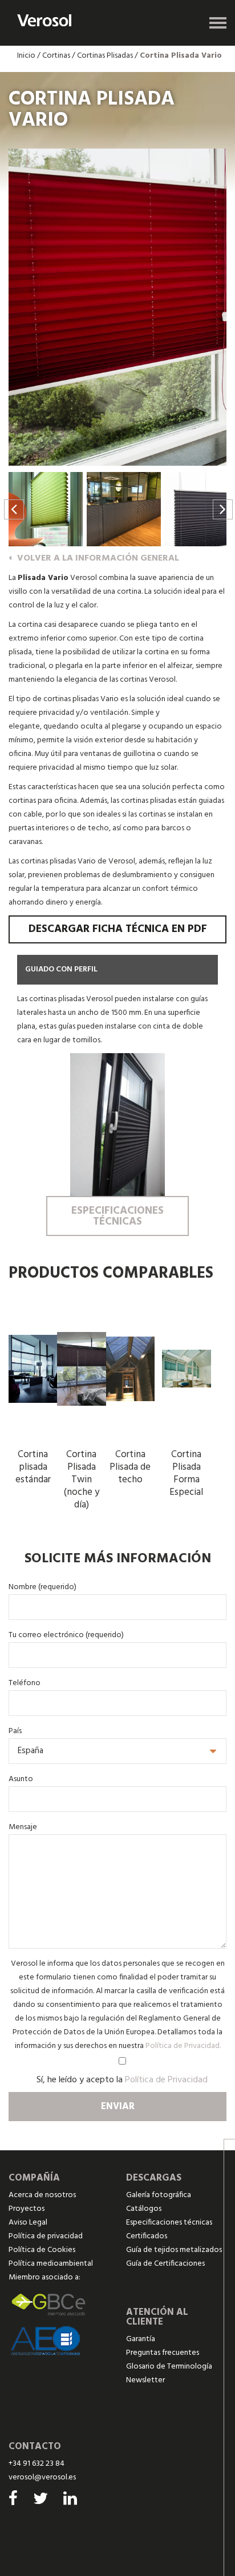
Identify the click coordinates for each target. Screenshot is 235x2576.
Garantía (141, 2339)
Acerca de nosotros (42, 2195)
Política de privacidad (46, 2236)
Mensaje (23, 1827)
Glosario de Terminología (169, 2367)
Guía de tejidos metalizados (174, 2250)
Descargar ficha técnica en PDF (118, 929)
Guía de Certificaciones (165, 2264)
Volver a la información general (98, 558)
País (15, 1731)
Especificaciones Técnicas (117, 1216)
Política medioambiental (51, 2264)
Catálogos (144, 2209)
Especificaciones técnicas (169, 2223)
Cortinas (56, 56)
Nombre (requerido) (42, 1587)
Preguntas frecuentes (163, 2353)
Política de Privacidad (166, 2080)
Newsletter (145, 2380)
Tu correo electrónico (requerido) (66, 1635)
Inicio (26, 56)
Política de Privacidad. (183, 2046)
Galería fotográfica (159, 2195)
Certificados (147, 2236)
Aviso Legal (28, 2223)
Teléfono (25, 1683)
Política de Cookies (42, 2250)
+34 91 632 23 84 (37, 2464)
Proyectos (27, 2209)
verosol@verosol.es (42, 2477)
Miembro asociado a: (44, 2277)
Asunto (21, 1779)
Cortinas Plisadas (105, 56)
